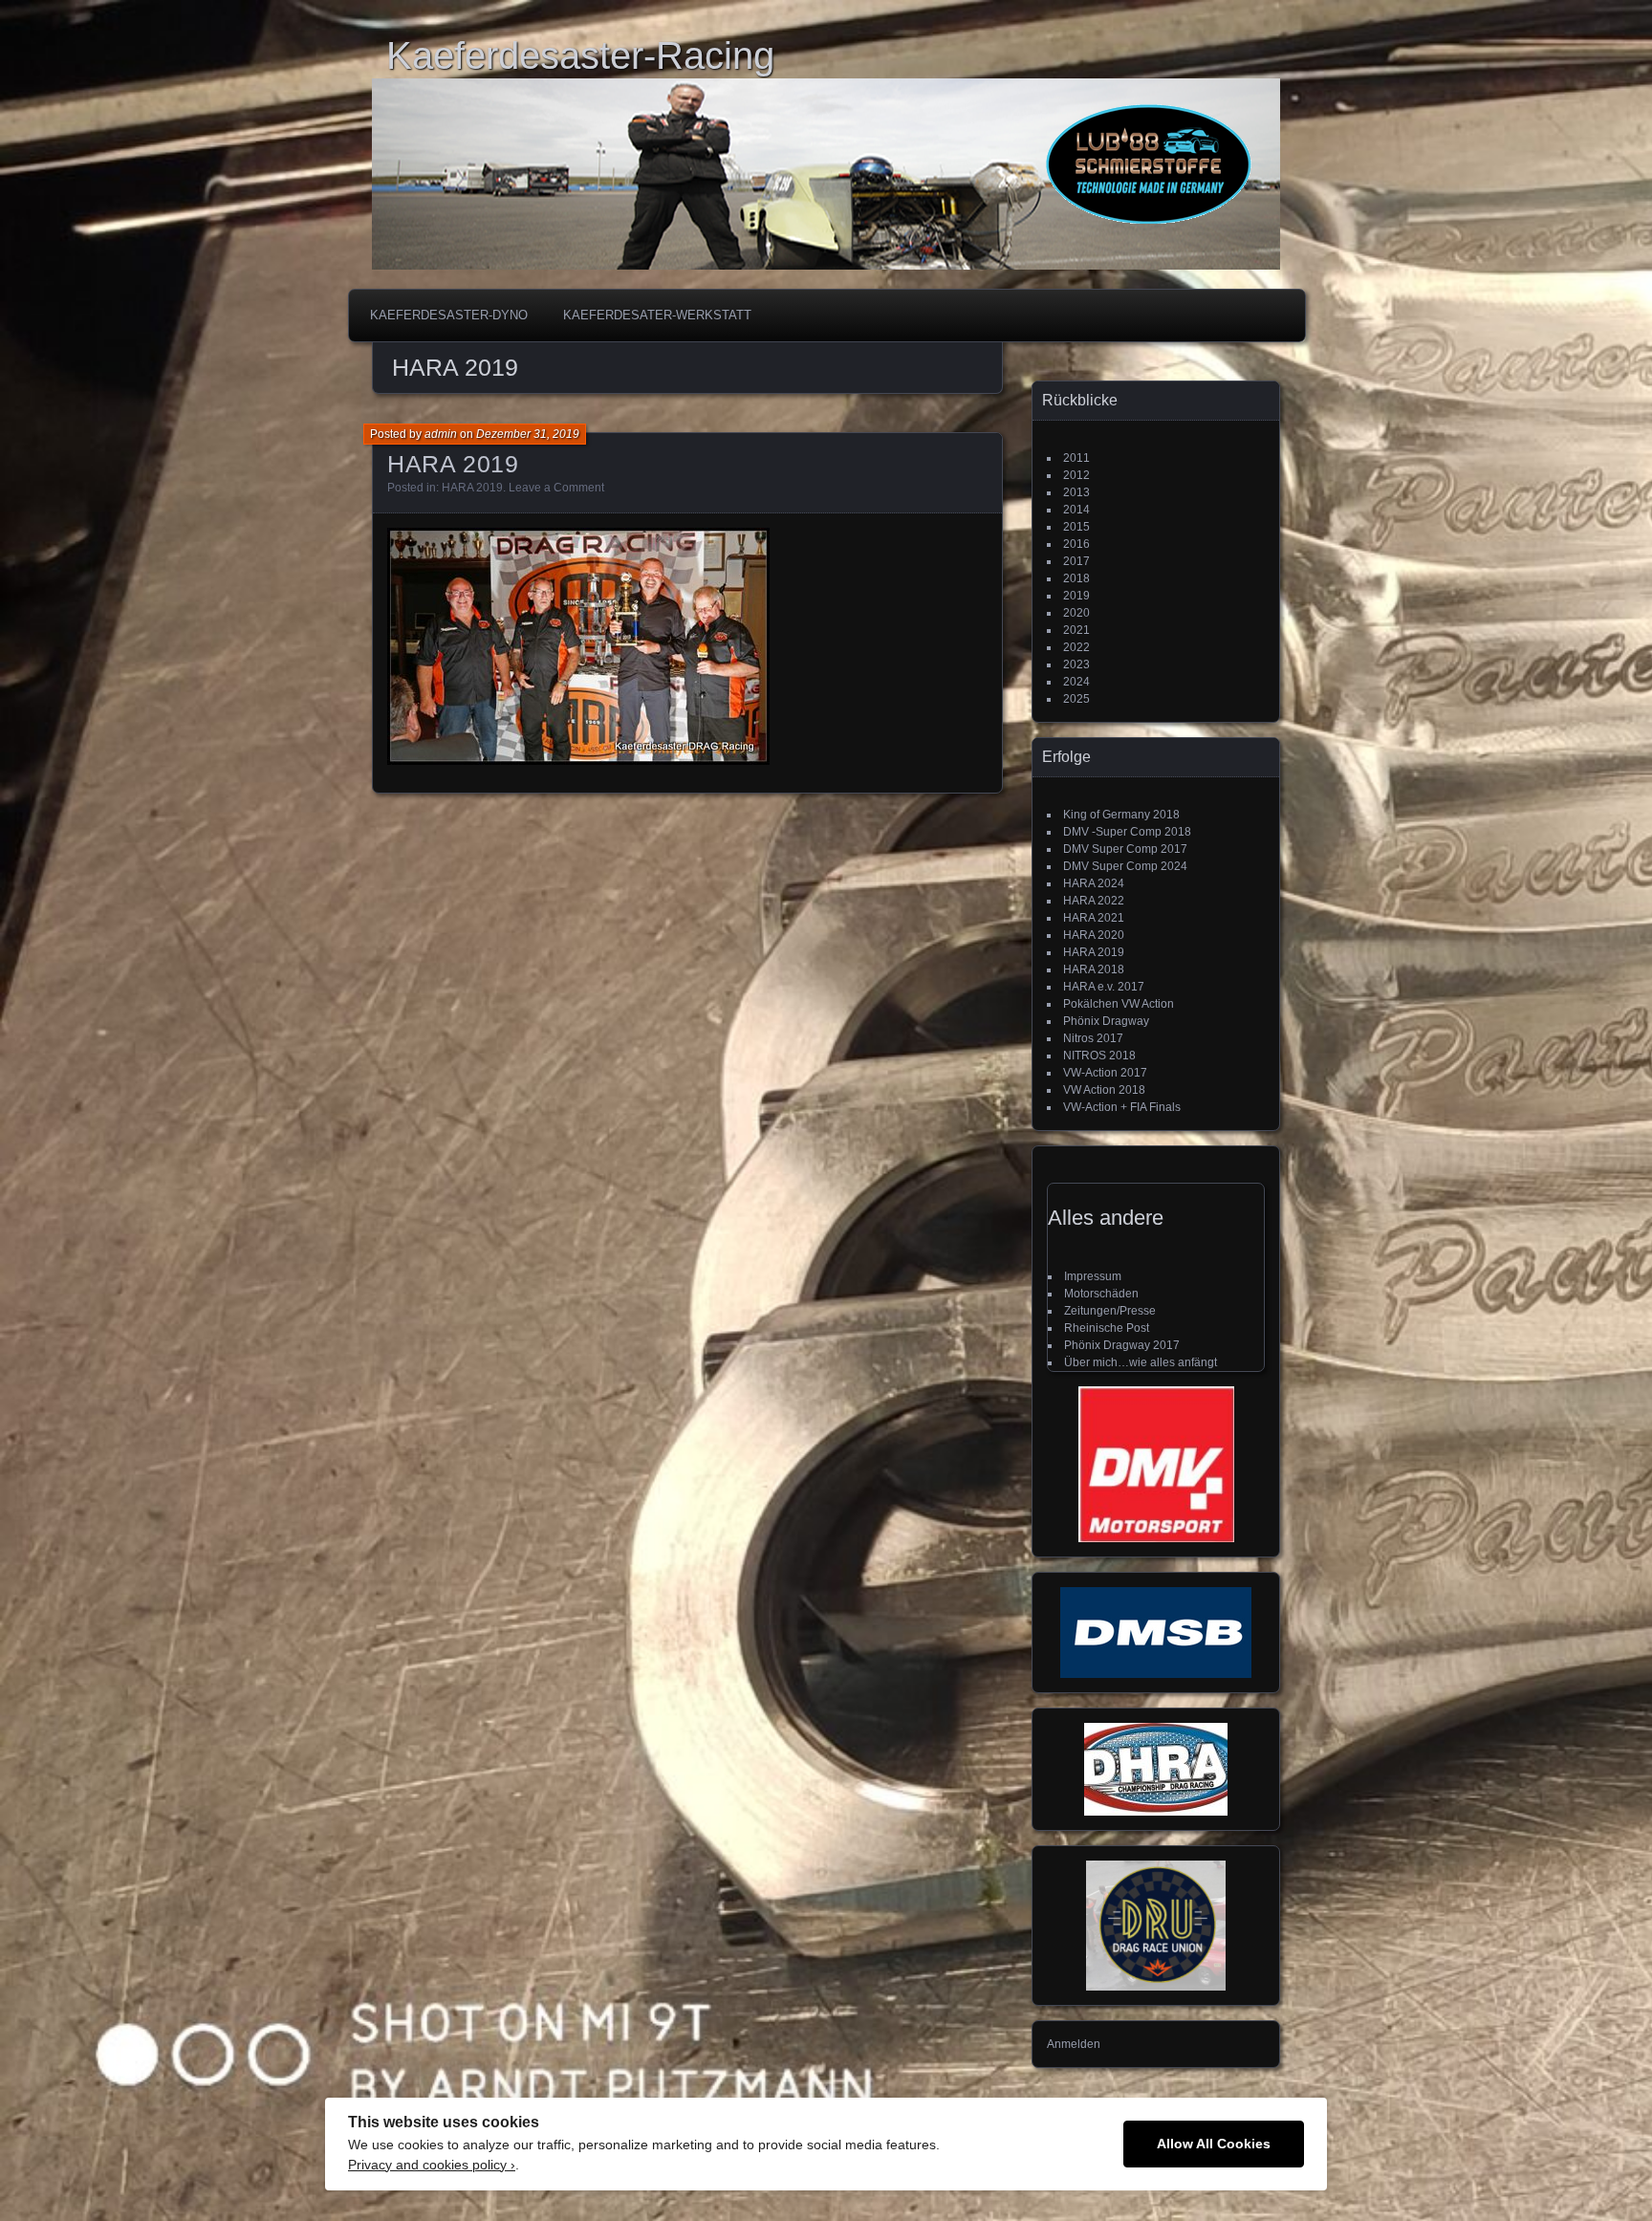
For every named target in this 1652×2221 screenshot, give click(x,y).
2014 (1076, 510)
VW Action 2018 (1104, 1090)
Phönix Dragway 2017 (1122, 1345)
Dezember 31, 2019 (528, 434)
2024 (1076, 682)
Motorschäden (1101, 1294)
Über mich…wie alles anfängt (1141, 1362)
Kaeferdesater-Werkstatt (657, 315)
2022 (1076, 647)
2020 (1076, 613)
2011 (1076, 458)
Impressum (1093, 1276)
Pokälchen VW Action (1119, 1004)
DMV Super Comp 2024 (1125, 866)
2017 (1076, 561)
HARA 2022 (1094, 901)
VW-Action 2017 (1105, 1073)
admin (441, 434)
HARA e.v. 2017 (1104, 987)
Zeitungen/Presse (1110, 1311)
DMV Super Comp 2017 (1125, 849)
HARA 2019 (453, 464)
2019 (1076, 596)
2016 (1076, 544)
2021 (1076, 630)
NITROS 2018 (1099, 1056)
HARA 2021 (1094, 918)
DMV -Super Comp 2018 (1127, 832)
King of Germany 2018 (1121, 815)
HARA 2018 (1094, 969)
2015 (1076, 527)
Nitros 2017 (1093, 1038)
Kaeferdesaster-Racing (580, 55)
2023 (1076, 664)
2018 (1076, 578)
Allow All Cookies (1214, 2144)
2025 (1076, 699)
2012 (1076, 475)
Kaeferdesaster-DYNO (449, 315)
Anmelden (1074, 2044)
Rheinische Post (1107, 1328)
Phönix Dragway (1106, 1021)
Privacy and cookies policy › (432, 2165)
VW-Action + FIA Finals (1122, 1107)
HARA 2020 (1094, 935)
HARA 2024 (1094, 883)
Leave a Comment (556, 488)
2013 (1076, 492)
